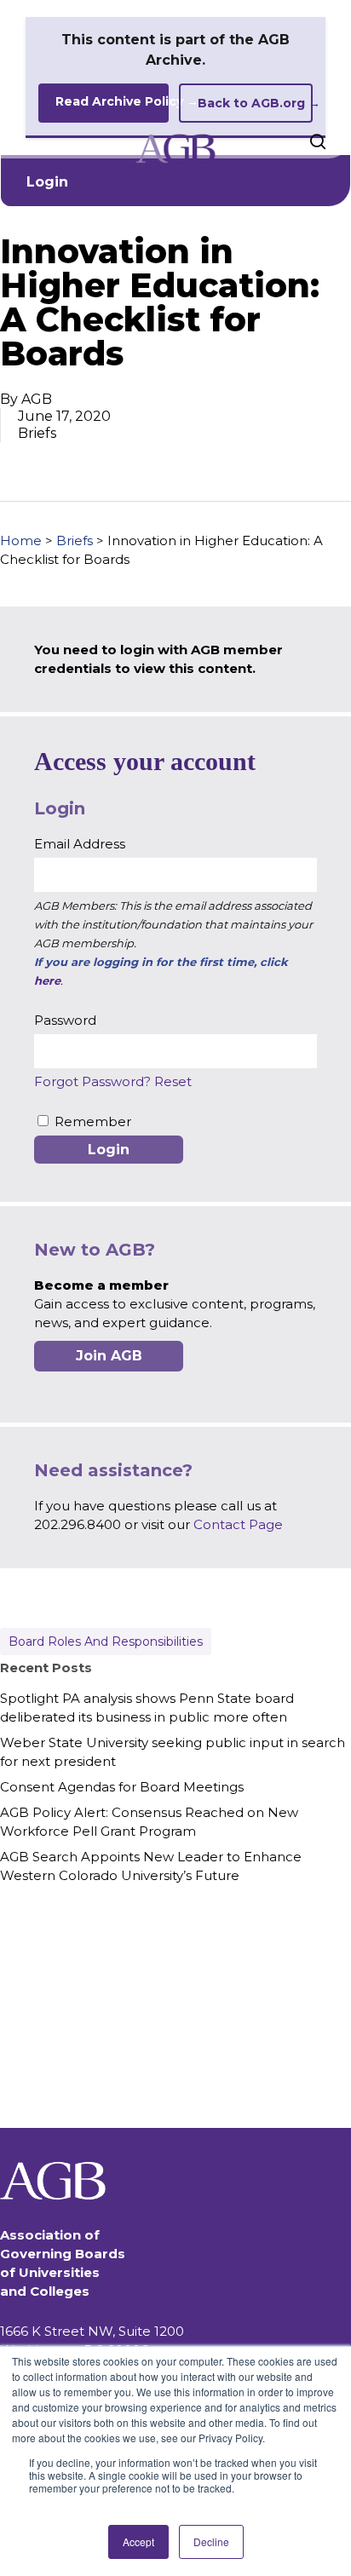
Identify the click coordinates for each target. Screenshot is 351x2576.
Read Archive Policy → (112, 101)
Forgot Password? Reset (113, 1081)
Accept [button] (138, 2541)
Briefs (75, 540)
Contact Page (238, 1524)
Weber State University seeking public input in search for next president (173, 1752)
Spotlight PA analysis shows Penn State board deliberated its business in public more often (147, 1708)
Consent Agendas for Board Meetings (122, 1787)
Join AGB (109, 1356)
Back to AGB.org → (255, 103)
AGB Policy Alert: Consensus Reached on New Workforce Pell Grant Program (149, 1822)
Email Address (80, 844)
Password (65, 1020)
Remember (93, 1121)
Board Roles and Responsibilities (106, 1642)
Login (47, 182)
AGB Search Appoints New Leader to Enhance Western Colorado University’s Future (151, 1866)
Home (21, 540)
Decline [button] (211, 2541)
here (47, 980)
